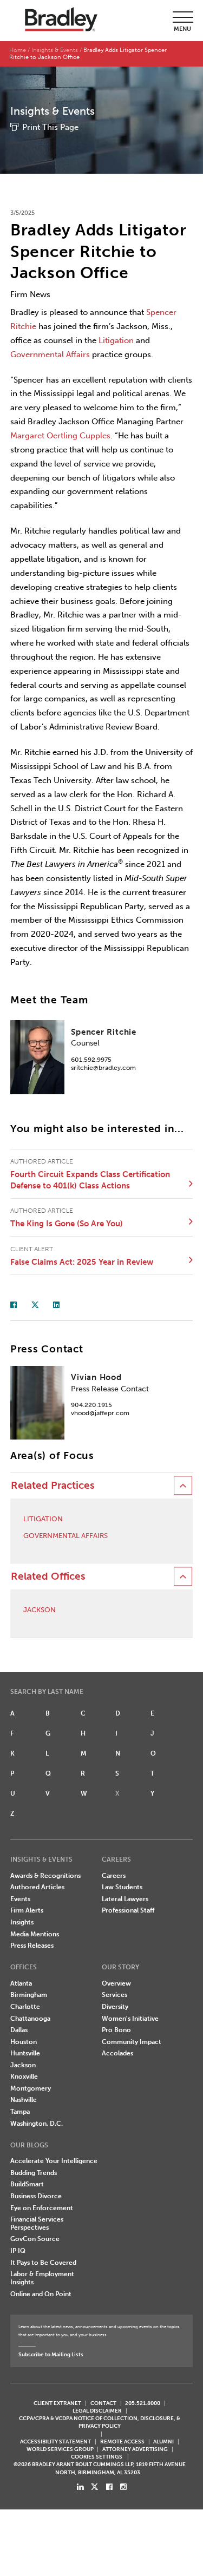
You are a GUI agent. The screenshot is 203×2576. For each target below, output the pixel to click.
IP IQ (18, 2251)
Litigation (116, 340)
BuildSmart (27, 2184)
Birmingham (29, 1995)
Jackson (40, 1610)
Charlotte (25, 2007)
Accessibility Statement (55, 2442)
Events (20, 1899)
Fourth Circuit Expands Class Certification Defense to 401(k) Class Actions (90, 1180)
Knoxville (24, 2076)
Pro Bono (116, 2030)
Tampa (20, 2112)
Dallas (19, 2030)
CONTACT (103, 2403)
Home (18, 50)
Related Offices (48, 1576)
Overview (116, 1983)
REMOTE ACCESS (122, 2442)
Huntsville (25, 2053)
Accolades (117, 2053)
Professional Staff (128, 1910)
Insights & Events (55, 50)
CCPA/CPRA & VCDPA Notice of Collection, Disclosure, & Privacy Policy (100, 2422)
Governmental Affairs (50, 354)
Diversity (115, 2007)
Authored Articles (37, 1887)
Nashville (24, 2100)
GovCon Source (35, 2239)
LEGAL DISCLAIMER (97, 2411)
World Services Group (60, 2449)
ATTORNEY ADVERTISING (135, 2449)
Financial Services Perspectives (37, 2223)
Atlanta (21, 1983)
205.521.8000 (143, 2403)
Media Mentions (35, 1934)
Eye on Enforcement (42, 2208)
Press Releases (32, 1946)
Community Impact (132, 2042)
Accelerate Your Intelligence (54, 2161)
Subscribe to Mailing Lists (51, 2354)
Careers (114, 1876)
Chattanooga (30, 2019)
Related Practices (53, 1486)
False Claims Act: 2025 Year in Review (82, 1262)
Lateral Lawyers (125, 1899)
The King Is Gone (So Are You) (67, 1224)
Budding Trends (34, 2173)
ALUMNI (163, 2442)
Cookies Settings (97, 2457)
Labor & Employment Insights (42, 2278)
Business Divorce (36, 2196)
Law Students (122, 1887)
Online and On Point (41, 2294)
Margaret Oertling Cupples (60, 436)
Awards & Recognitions (45, 1876)
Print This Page (50, 127)
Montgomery (31, 2088)
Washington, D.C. (37, 2124)
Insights (22, 1922)
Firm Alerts (27, 1910)
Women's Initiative (130, 2019)
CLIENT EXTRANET (57, 2403)
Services (114, 1995)
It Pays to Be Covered (43, 2263)
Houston (24, 2042)
